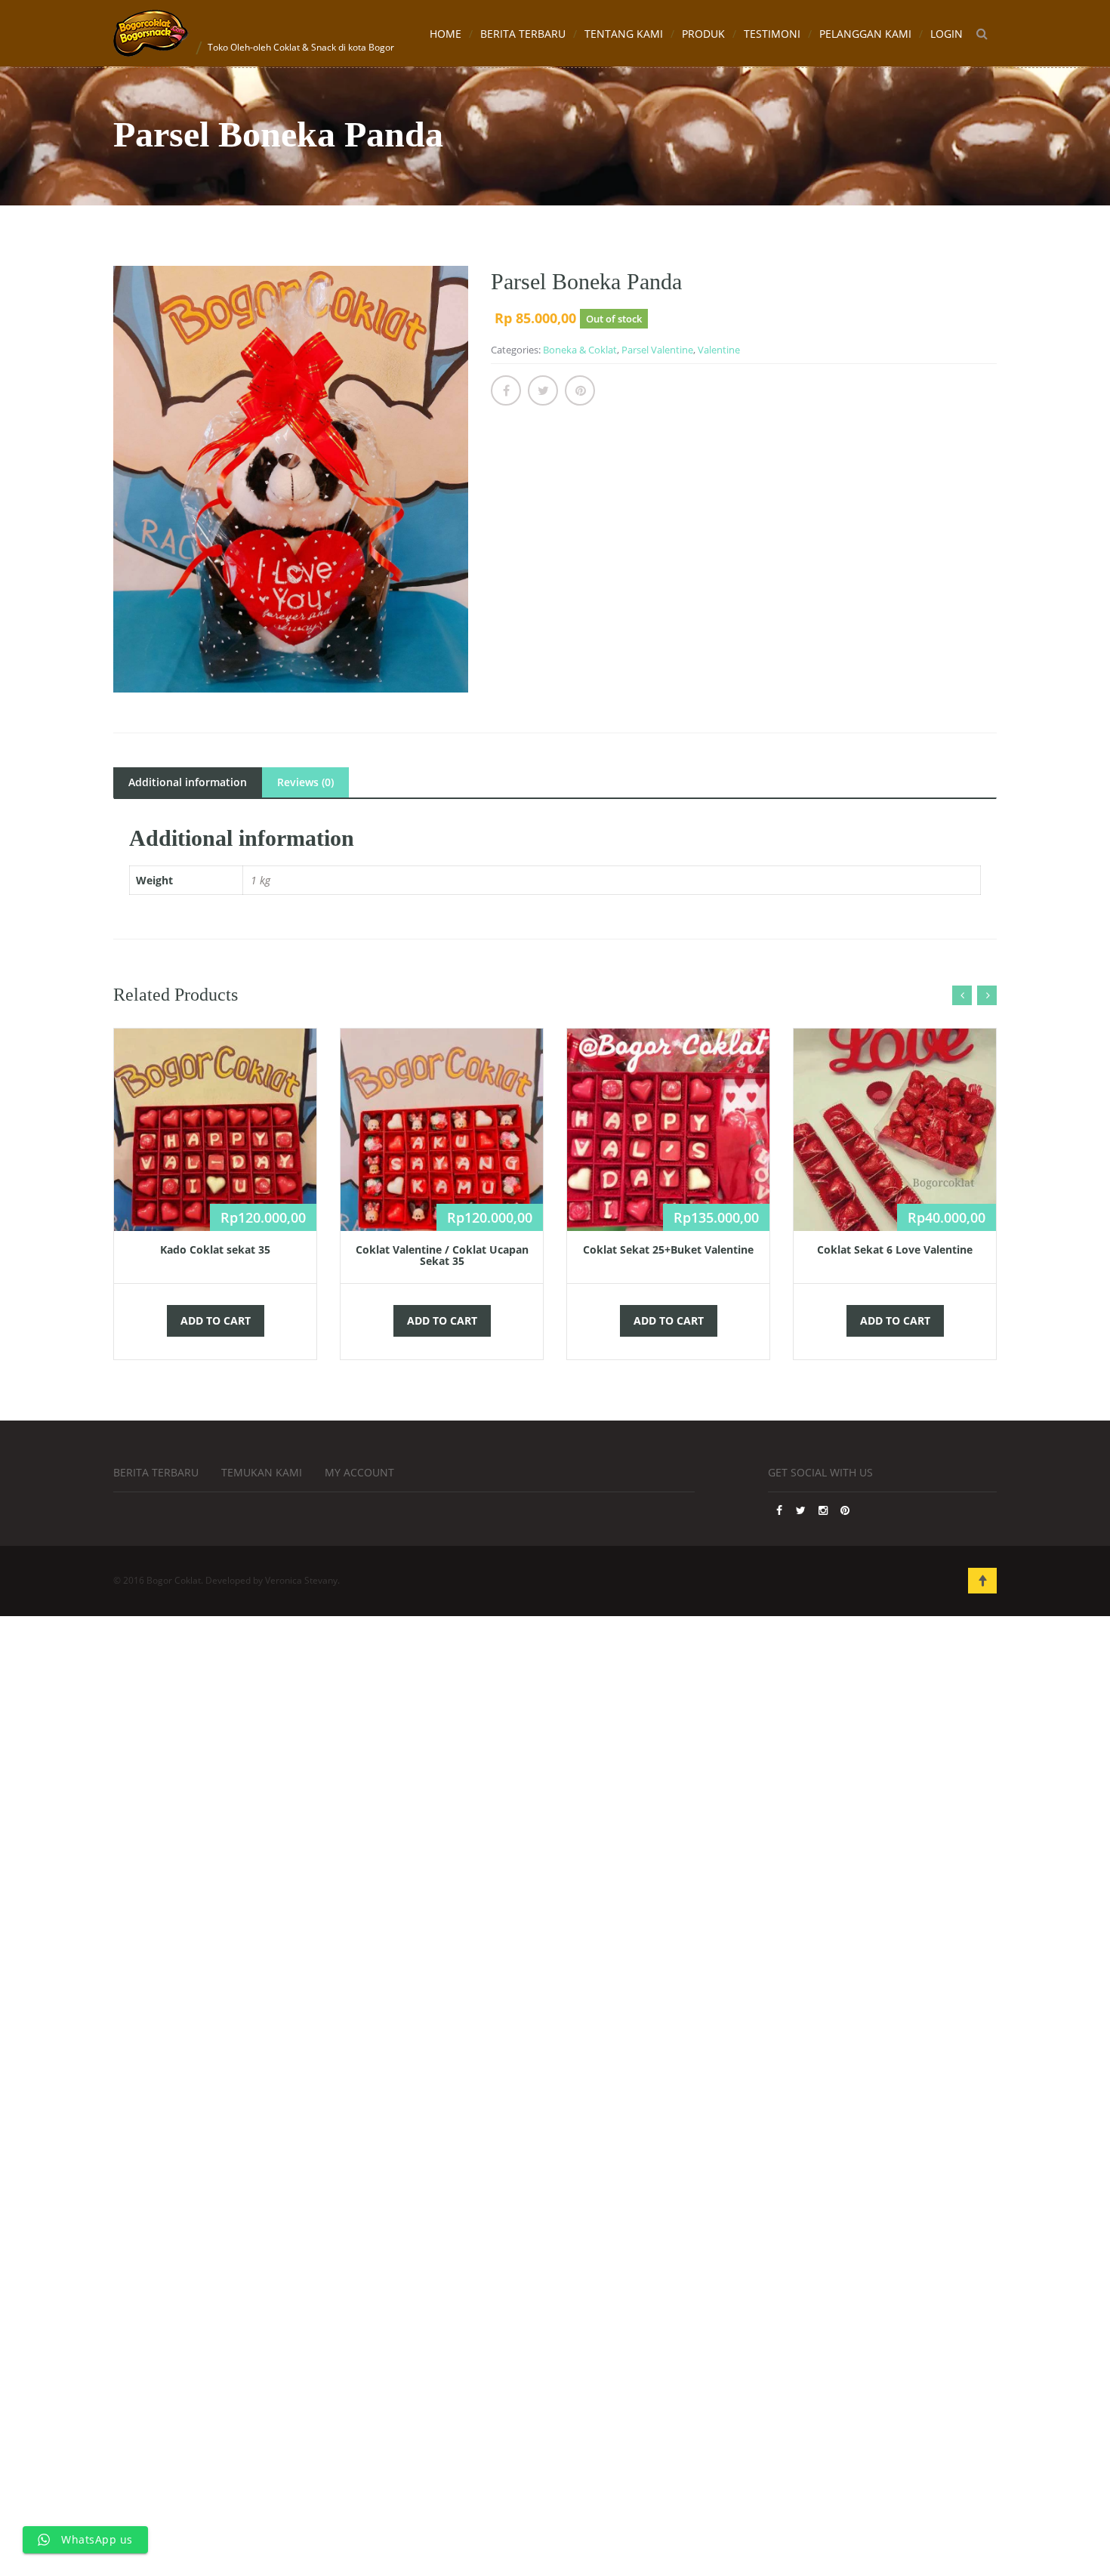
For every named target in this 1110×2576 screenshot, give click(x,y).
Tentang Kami (624, 34)
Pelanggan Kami (865, 34)
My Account (359, 1472)
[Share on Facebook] (506, 390)
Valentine (719, 350)
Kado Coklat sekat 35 (215, 1249)
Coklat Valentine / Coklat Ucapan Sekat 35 (442, 1255)
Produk (703, 34)
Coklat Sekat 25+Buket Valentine (668, 1249)
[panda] (291, 479)
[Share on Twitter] (543, 390)
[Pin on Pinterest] (580, 390)
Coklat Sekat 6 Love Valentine (895, 1249)
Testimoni (772, 34)
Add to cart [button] (216, 1320)
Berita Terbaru (523, 34)
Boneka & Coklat (580, 350)
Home (446, 34)
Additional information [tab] (188, 782)
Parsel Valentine (657, 350)
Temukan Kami (262, 1472)
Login (947, 34)
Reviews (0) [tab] (305, 782)
